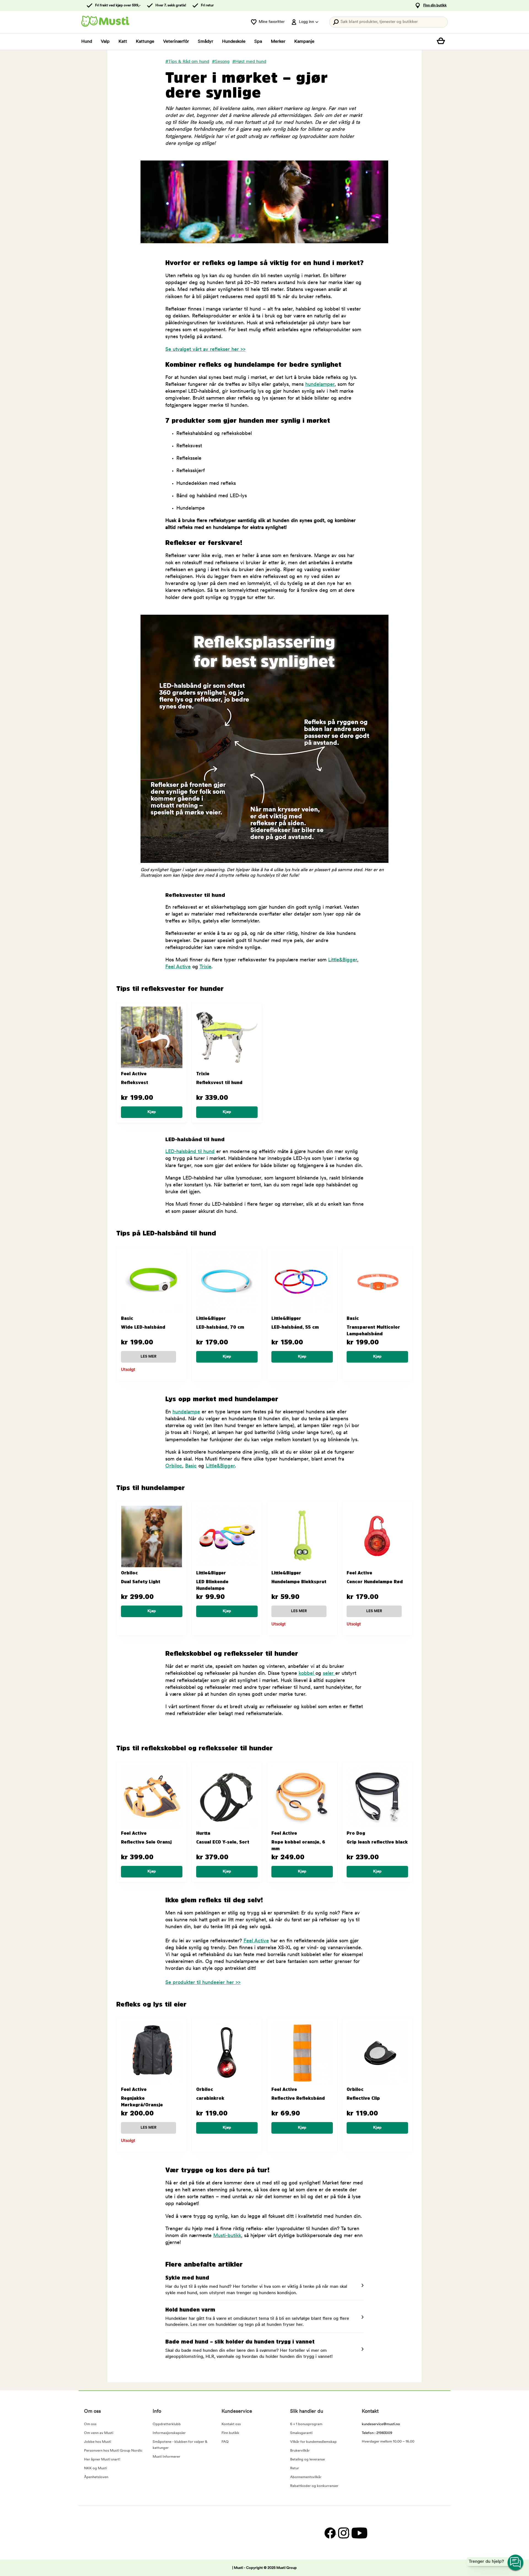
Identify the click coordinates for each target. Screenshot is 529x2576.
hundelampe (186, 1412)
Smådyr (206, 42)
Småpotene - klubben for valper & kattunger (180, 2445)
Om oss (90, 2424)
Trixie (205, 967)
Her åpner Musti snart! (102, 2459)
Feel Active (178, 967)
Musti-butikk (227, 2236)
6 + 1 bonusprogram (306, 2424)
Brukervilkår (300, 2451)
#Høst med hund (249, 62)
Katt (123, 42)
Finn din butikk (435, 5)
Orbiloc (174, 1466)
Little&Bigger (343, 960)
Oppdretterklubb (167, 2424)
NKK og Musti (95, 2468)
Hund (87, 42)
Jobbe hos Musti (98, 2442)
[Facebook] (330, 2533)
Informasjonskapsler (169, 2433)
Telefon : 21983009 (377, 2433)
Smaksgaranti (301, 2433)
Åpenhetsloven (96, 2477)
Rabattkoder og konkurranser (314, 2486)
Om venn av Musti (99, 2433)
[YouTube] (359, 2533)
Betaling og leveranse (307, 2459)
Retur (295, 2468)
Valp (105, 42)
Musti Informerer (166, 2457)
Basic (191, 1466)
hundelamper (320, 385)
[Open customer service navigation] (516, 2563)
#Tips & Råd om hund (187, 62)
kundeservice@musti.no (381, 2424)
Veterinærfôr (176, 42)
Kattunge (145, 42)
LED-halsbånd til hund (190, 1152)
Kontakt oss (231, 2424)
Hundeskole (234, 42)
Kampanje (304, 42)
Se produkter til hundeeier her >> (203, 1983)
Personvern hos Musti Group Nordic (113, 2451)
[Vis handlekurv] (442, 42)
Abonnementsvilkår (306, 2477)
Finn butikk (230, 2433)
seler (329, 1674)
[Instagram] (343, 2533)
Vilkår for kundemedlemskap (313, 2442)
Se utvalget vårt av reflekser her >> (205, 350)
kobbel (307, 1674)
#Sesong (221, 62)
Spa (258, 42)
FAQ (225, 2442)
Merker (278, 42)
